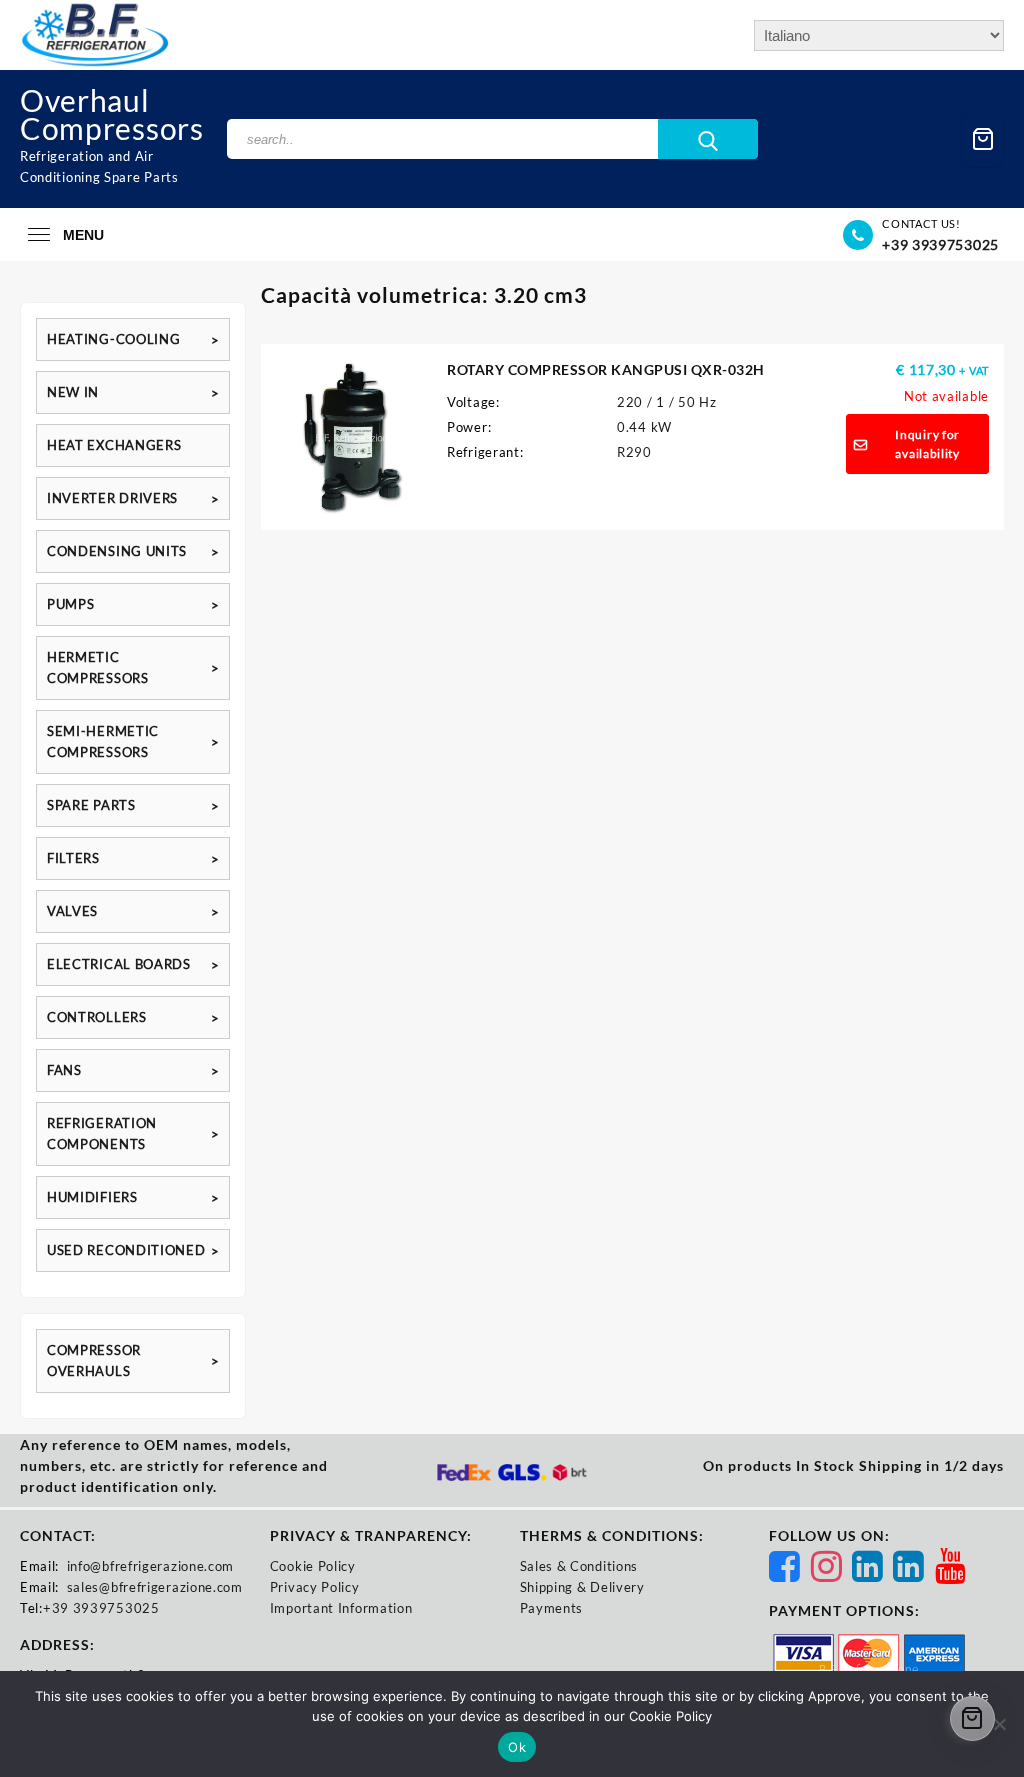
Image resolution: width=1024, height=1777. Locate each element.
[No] (999, 1724)
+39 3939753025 (940, 244)
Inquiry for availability (927, 444)
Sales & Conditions (579, 1566)
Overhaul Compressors (112, 114)
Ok (517, 1747)
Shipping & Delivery (582, 1587)
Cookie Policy (313, 1566)
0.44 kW (644, 427)
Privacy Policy (315, 1587)
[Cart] (983, 139)
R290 (634, 452)
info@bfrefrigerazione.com (151, 1566)
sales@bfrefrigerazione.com (155, 1587)
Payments (552, 1608)
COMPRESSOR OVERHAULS (94, 1360)
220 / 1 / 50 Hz (667, 402)
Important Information (341, 1608)
